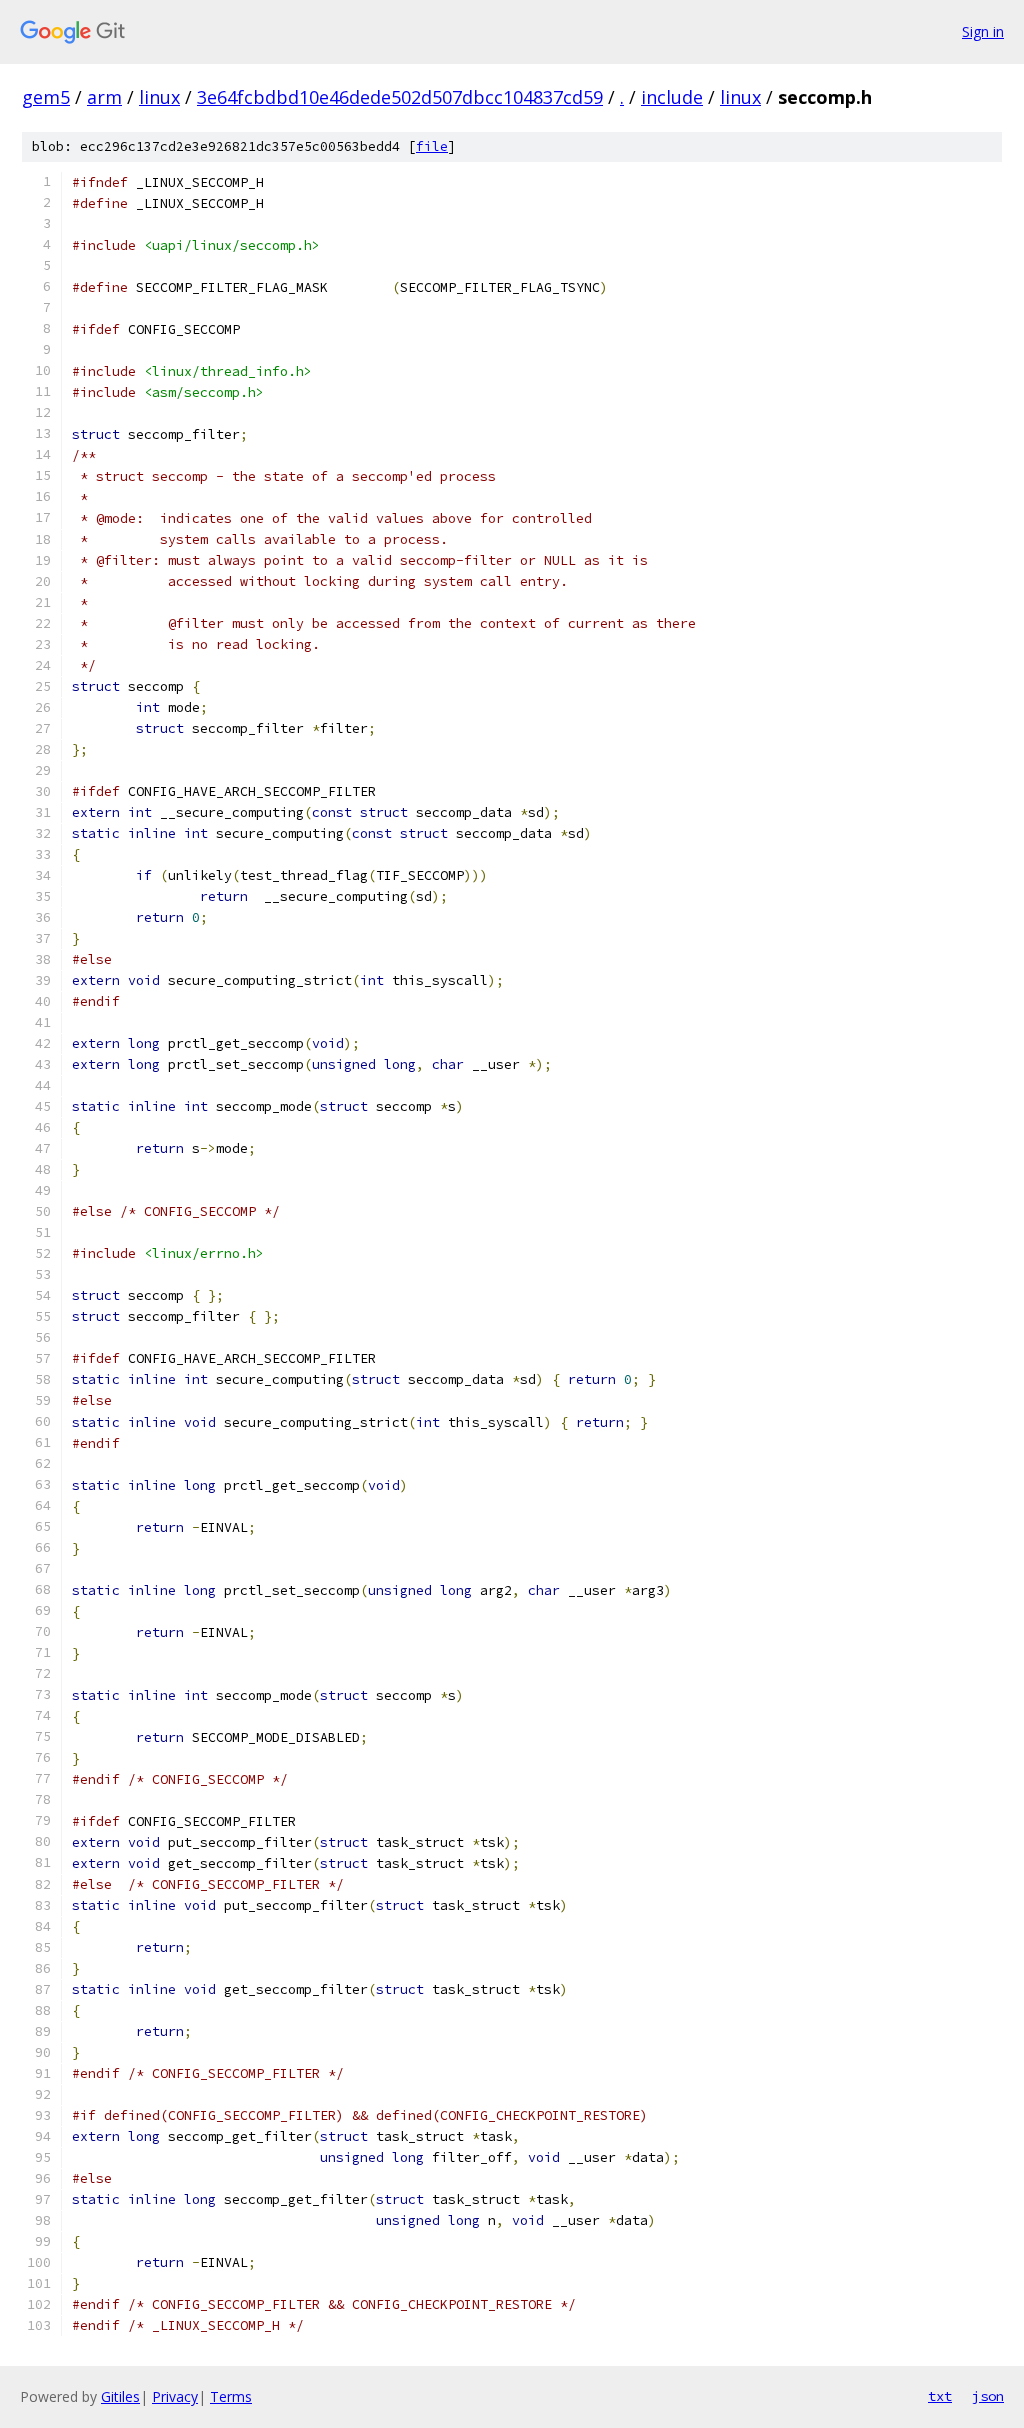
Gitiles (120, 2396)
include (672, 97)
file (432, 146)
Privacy (175, 2396)
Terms (231, 2396)
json (988, 2396)
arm (104, 97)
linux (159, 97)
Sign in (983, 31)
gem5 (46, 97)
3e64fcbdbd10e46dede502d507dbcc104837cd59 (400, 97)
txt (940, 2396)
